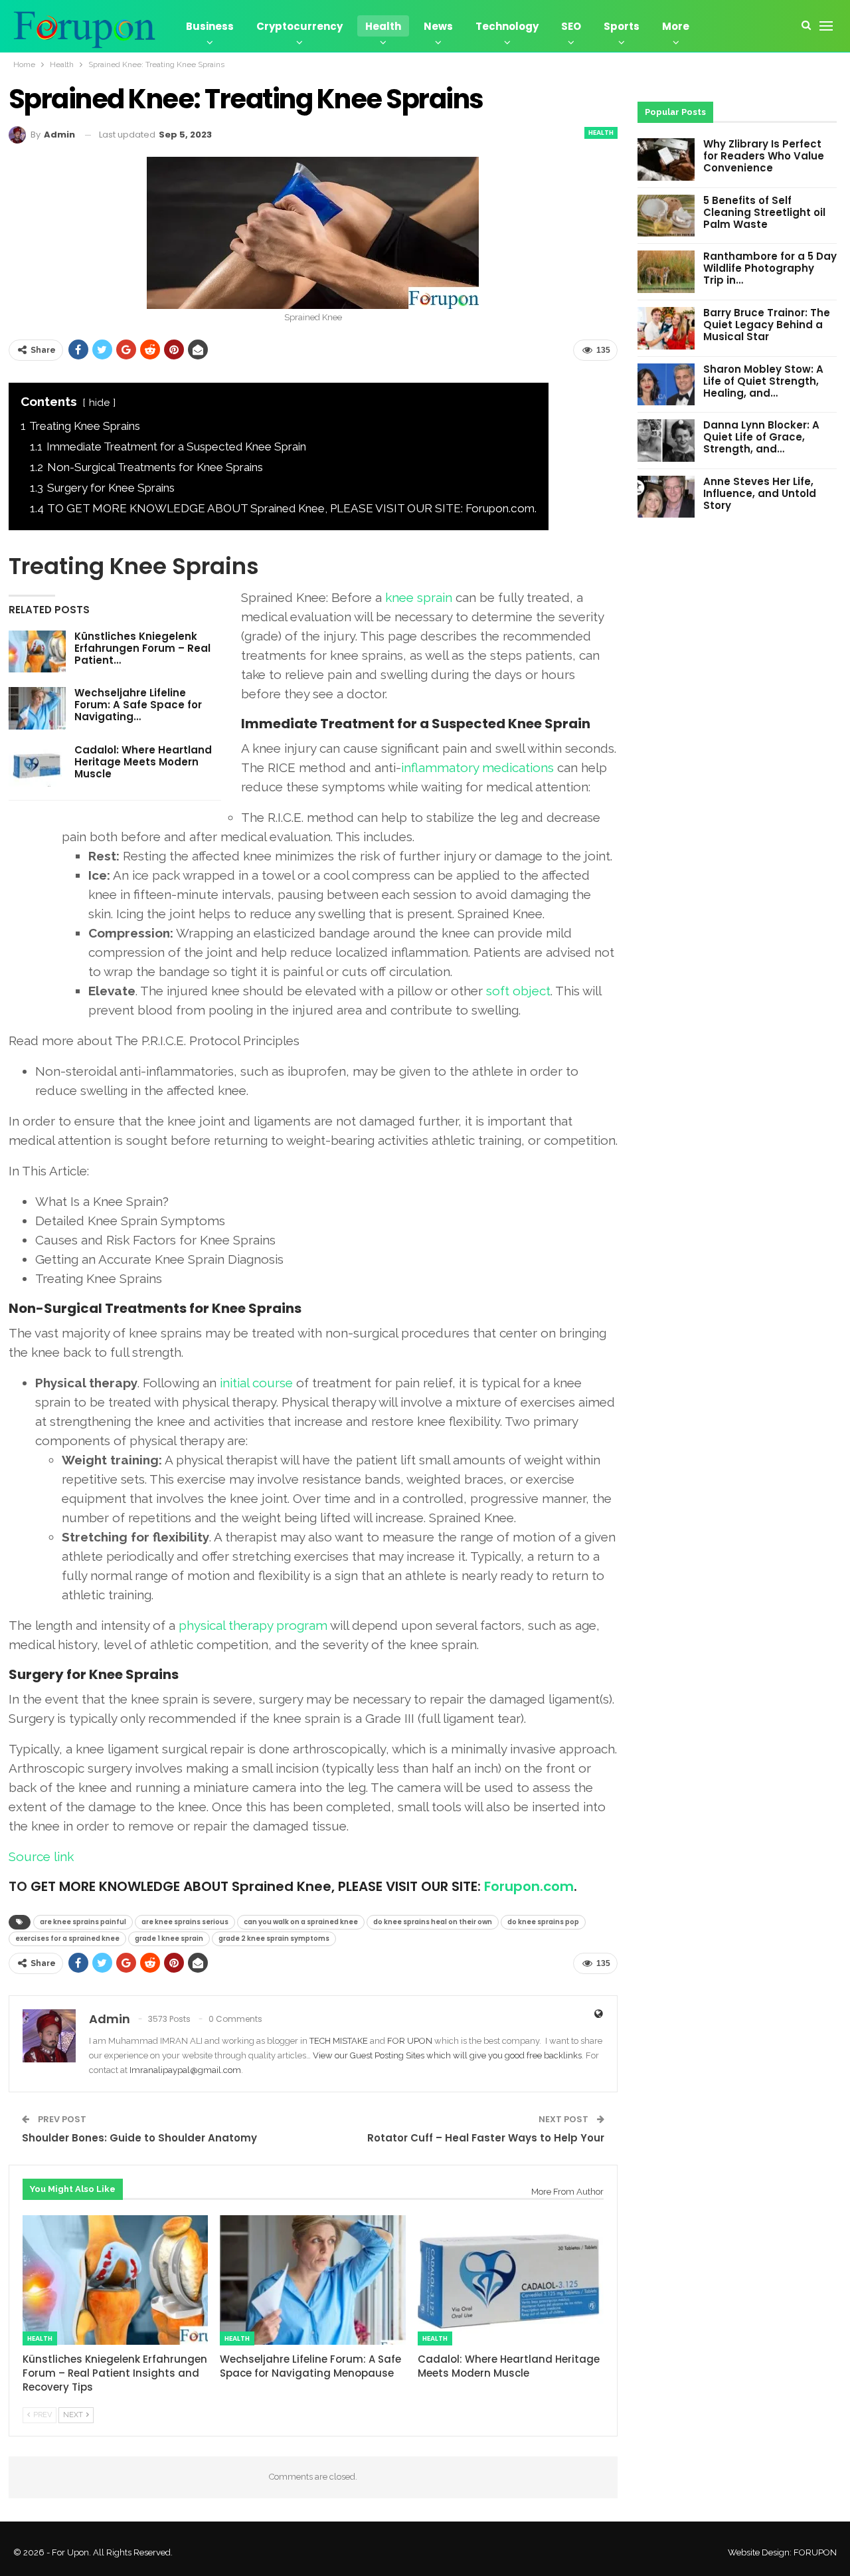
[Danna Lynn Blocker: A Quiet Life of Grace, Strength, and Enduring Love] (666, 441)
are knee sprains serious (185, 1922)
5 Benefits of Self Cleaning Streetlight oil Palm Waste (764, 212)
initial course (256, 1383)
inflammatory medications (477, 767)
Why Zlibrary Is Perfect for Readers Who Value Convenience (764, 156)
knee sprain (419, 597)
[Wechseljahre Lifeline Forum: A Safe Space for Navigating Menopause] (37, 708)
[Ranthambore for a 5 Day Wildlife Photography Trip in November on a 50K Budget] (666, 272)
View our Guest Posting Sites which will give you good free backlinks (447, 2055)
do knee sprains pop (543, 1922)
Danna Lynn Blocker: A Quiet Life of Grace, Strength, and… (761, 437)
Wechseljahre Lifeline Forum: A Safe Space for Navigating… (138, 705)
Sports (622, 26)
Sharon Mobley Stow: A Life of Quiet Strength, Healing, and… (763, 381)
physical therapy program (253, 1625)
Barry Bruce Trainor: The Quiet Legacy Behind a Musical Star (767, 325)
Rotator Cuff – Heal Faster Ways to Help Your (486, 2138)
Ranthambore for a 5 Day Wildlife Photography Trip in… (770, 268)
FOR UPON (410, 2041)
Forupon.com (529, 1886)
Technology (507, 26)
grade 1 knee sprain (169, 1938)
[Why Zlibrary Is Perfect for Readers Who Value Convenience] (666, 159)
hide (99, 403)
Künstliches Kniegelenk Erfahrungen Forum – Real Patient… (142, 648)
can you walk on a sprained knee (301, 1922)
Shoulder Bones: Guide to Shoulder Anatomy (139, 2138)
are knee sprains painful (83, 1922)
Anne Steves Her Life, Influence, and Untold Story (760, 493)
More (676, 26)
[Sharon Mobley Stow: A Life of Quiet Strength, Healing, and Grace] (666, 385)
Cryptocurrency (299, 26)
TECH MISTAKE (340, 2041)
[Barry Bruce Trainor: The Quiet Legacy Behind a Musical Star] (666, 328)
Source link (41, 1856)
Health (383, 26)
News (438, 26)
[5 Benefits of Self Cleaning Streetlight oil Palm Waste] (666, 216)
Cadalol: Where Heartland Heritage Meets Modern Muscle (143, 762)
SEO (571, 26)
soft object (518, 991)
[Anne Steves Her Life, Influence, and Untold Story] (666, 497)
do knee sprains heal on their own (433, 1922)
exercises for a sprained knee (67, 1938)
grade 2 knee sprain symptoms (274, 1938)
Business (210, 26)
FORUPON (815, 2552)
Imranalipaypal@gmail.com (185, 2070)
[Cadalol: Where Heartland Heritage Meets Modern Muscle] (37, 765)
